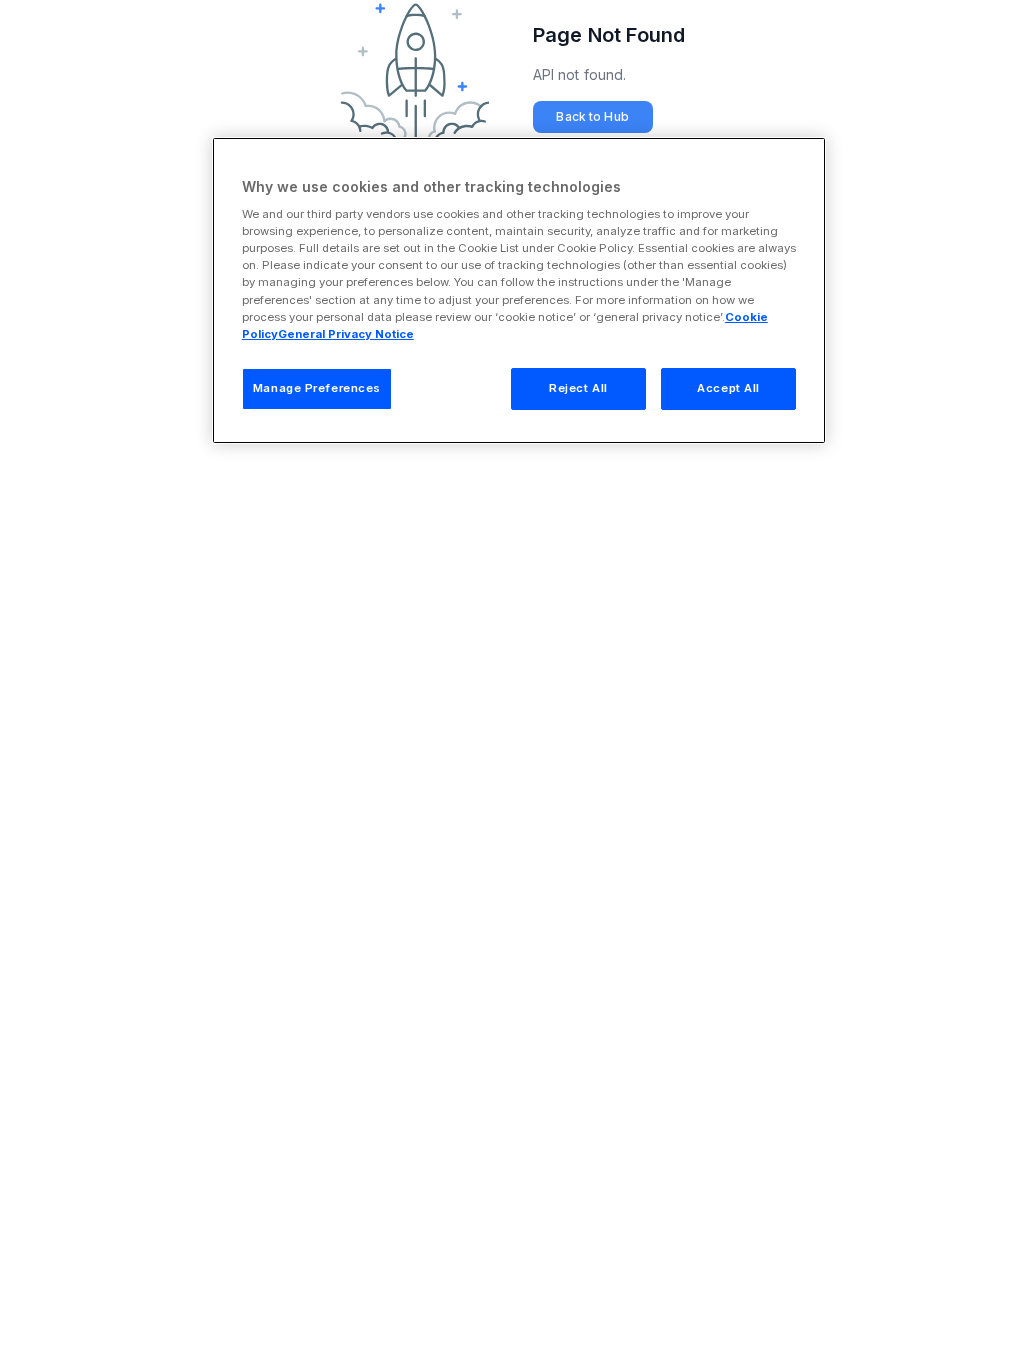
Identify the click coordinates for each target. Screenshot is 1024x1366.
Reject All (578, 388)
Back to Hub (592, 116)
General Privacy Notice (346, 334)
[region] (519, 290)
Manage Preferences (317, 388)
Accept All (728, 388)
